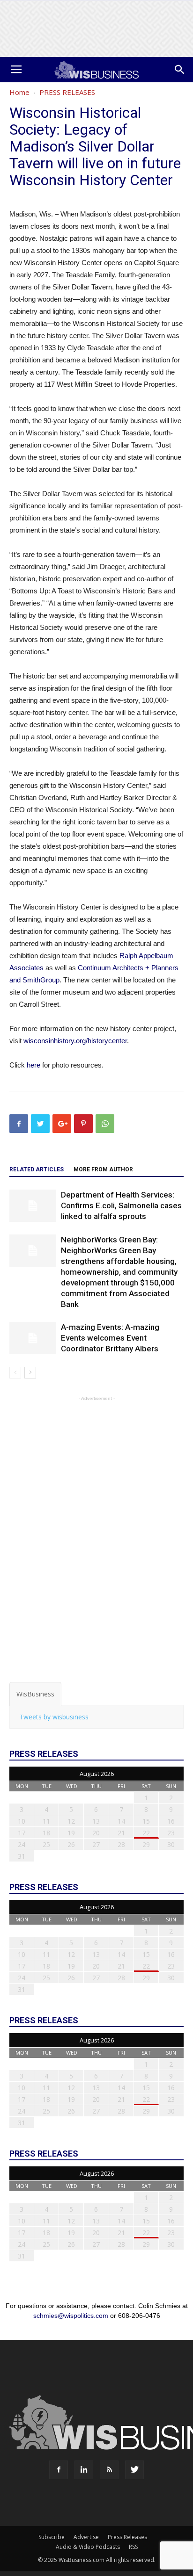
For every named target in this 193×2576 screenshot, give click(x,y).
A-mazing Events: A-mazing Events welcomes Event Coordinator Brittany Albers (110, 1338)
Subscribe (52, 2537)
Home (19, 92)
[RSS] (109, 2470)
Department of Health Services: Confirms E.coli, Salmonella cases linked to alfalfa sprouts (121, 1205)
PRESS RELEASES (67, 92)
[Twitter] (134, 2470)
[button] (180, 70)
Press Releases (127, 2537)
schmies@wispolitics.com (71, 2316)
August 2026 (97, 1774)
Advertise (86, 2537)
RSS (133, 2547)
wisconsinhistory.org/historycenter (75, 1041)
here (33, 1065)
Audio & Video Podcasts (88, 2547)
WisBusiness (35, 1694)
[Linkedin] (84, 2470)
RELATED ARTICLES (37, 1169)
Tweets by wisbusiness (54, 1717)
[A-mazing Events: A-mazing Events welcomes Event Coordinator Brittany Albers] (33, 1338)
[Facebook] (59, 2470)
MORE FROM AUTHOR (103, 1169)
